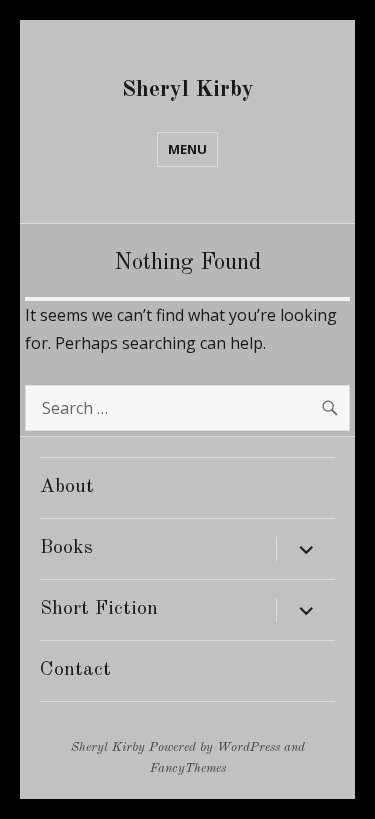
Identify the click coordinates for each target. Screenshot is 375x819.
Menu (187, 149)
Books (66, 548)
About (67, 487)
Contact (75, 670)
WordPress (248, 747)
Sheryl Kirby (188, 89)
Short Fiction (99, 609)
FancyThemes (188, 768)
